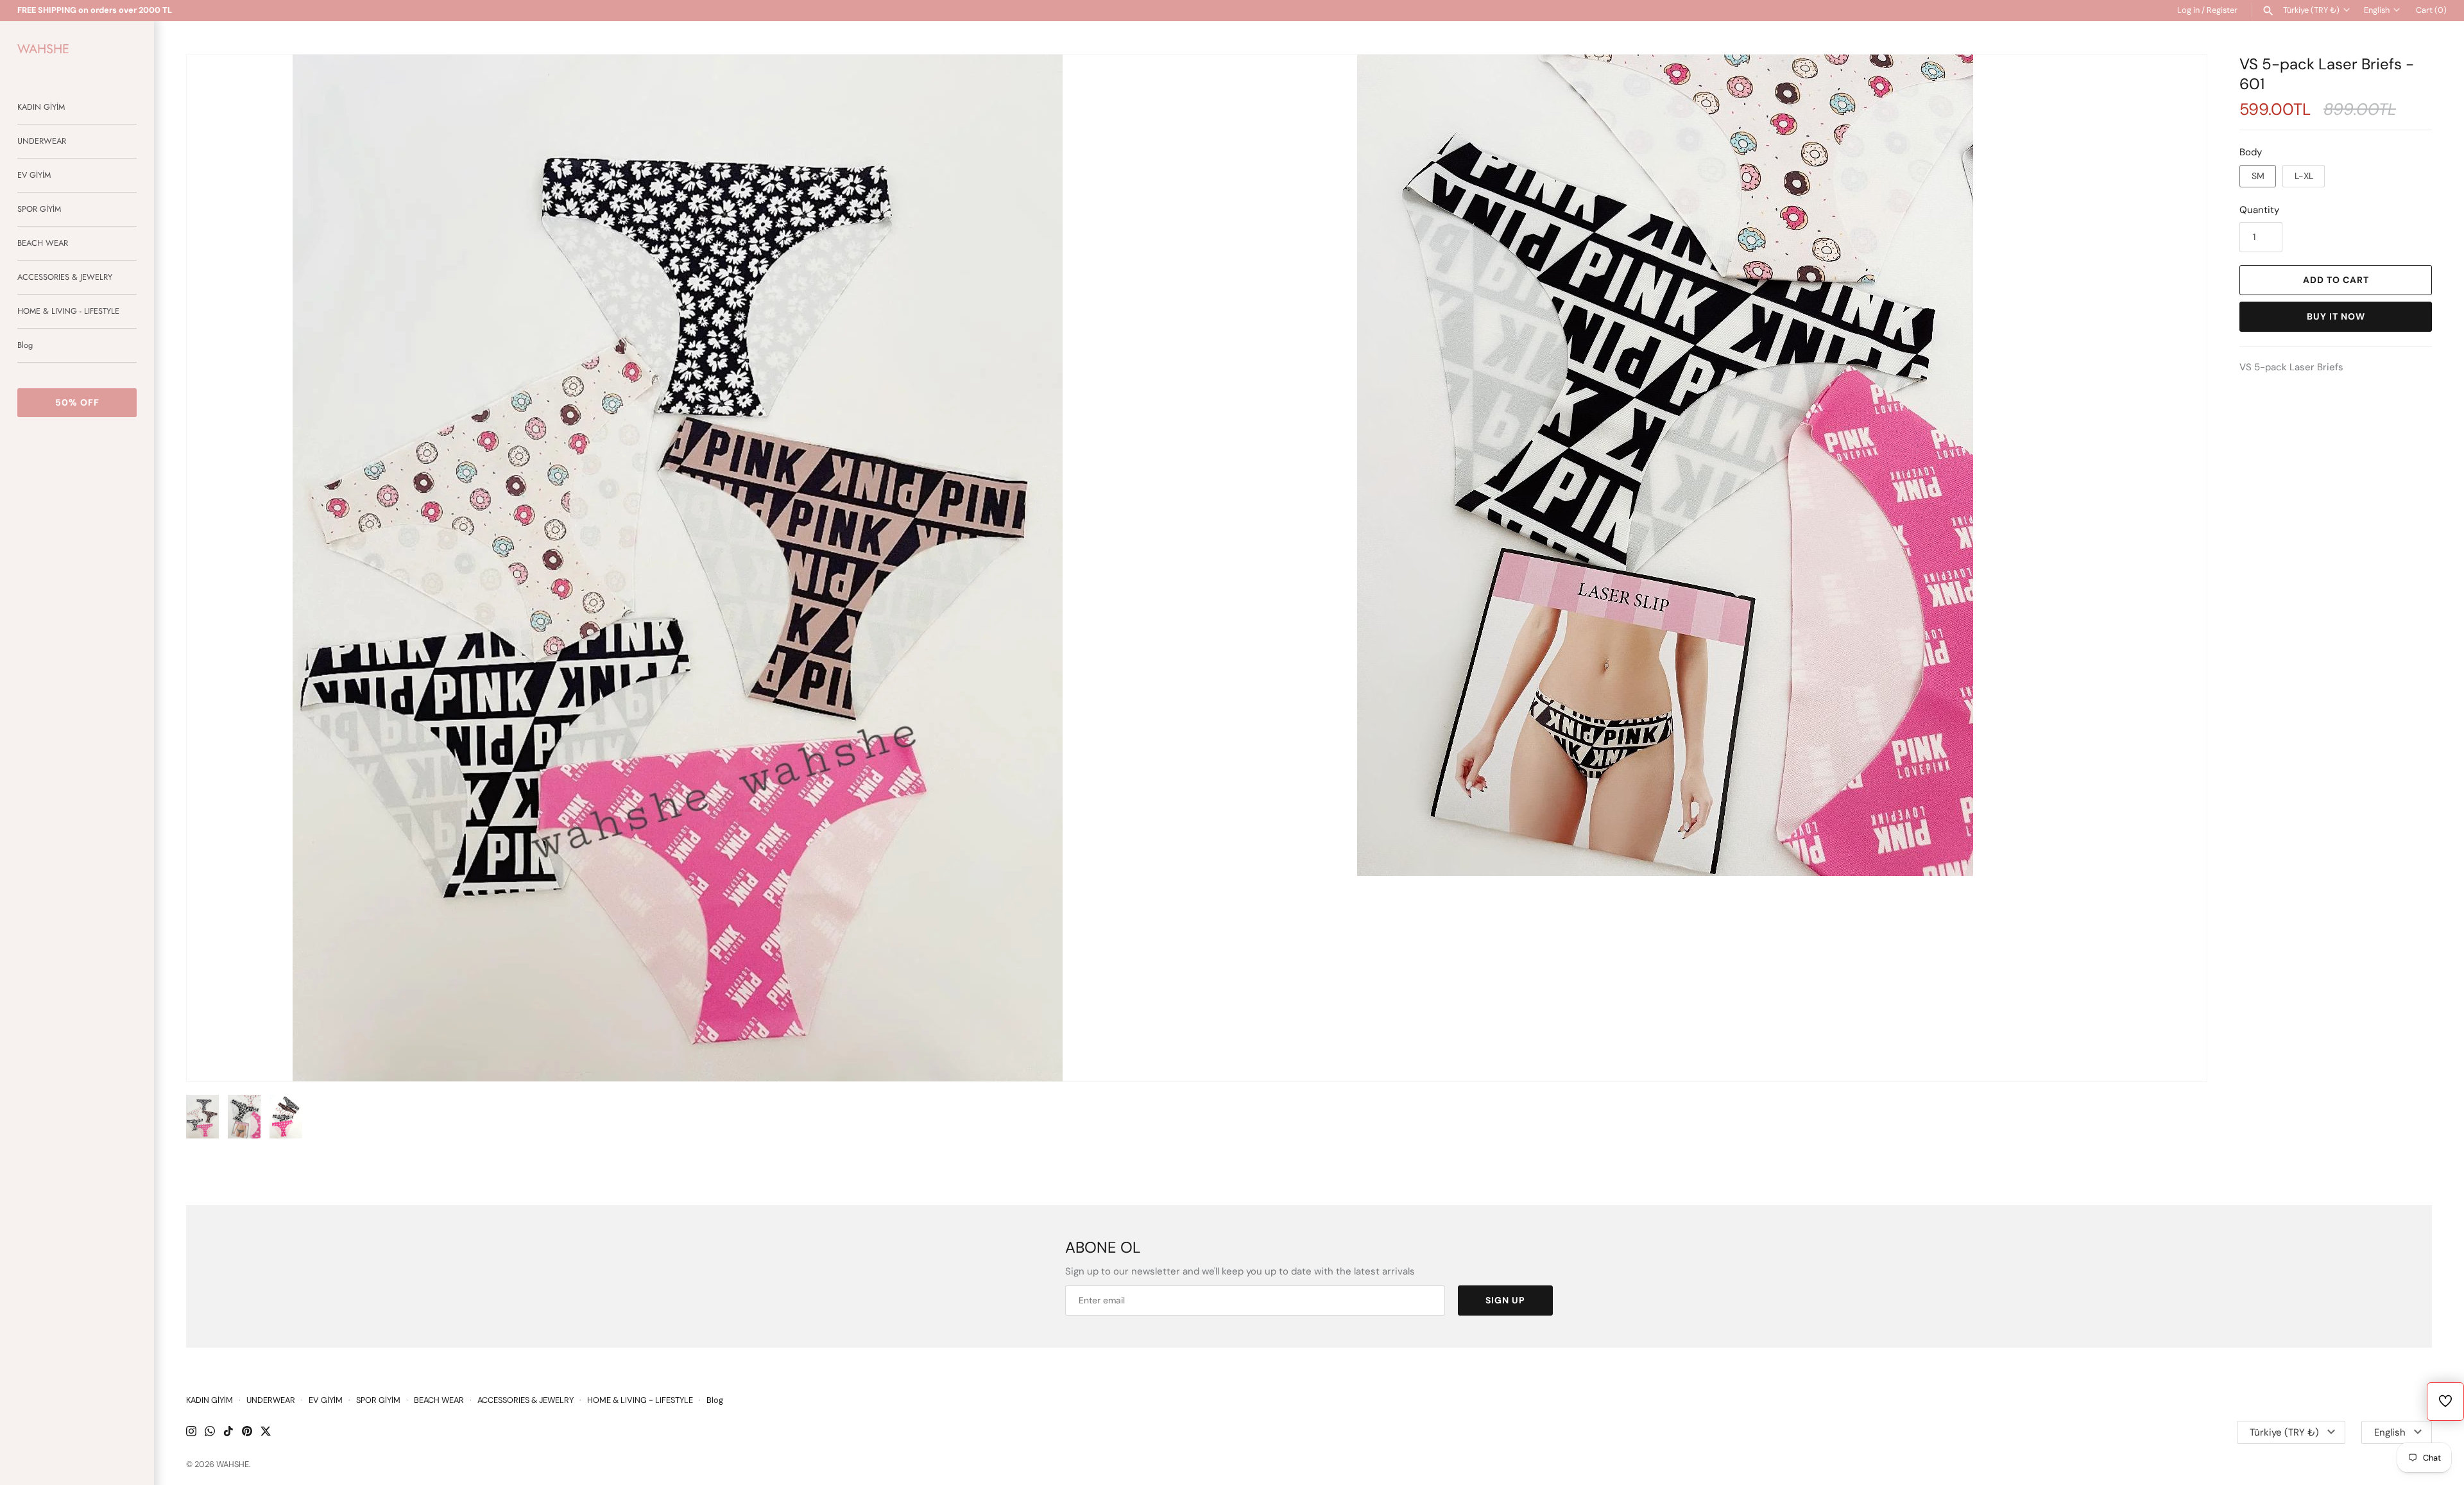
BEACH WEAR (43, 243)
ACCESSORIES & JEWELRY (65, 277)
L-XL (2304, 176)
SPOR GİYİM (39, 209)
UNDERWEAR (42, 141)
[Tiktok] (228, 1433)
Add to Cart (2336, 280)
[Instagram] (191, 1433)
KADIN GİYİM (41, 107)
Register (2222, 10)
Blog (25, 345)
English (2377, 10)
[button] (2180, 568)
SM (2258, 176)
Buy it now (2336, 316)
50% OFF (77, 402)
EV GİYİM (34, 175)
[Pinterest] (247, 1433)
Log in (2188, 10)
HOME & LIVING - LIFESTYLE (68, 311)
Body (2251, 152)
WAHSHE (233, 1464)
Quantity (2259, 210)
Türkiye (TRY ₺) (2311, 10)
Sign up (1505, 1300)
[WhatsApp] (210, 1433)
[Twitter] (266, 1433)
